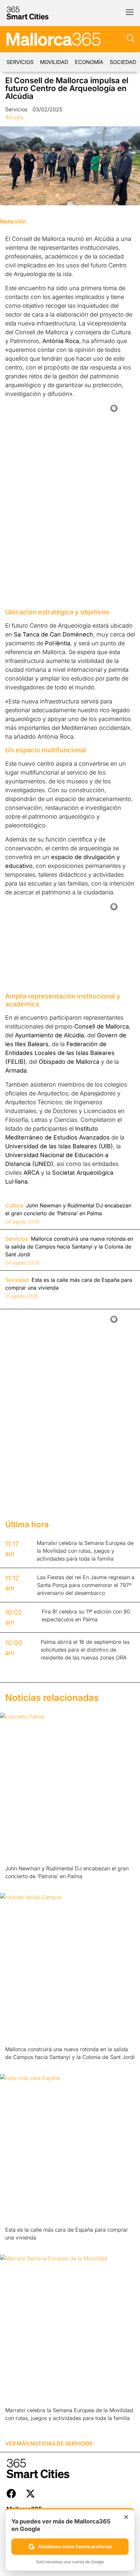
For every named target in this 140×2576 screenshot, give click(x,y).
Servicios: (17, 1239)
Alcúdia (14, 117)
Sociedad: (18, 1280)
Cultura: (15, 1205)
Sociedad (123, 62)
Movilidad (54, 62)
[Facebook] (11, 2494)
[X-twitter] (30, 2494)
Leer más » (15, 1885)
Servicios (20, 62)
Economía (89, 62)
